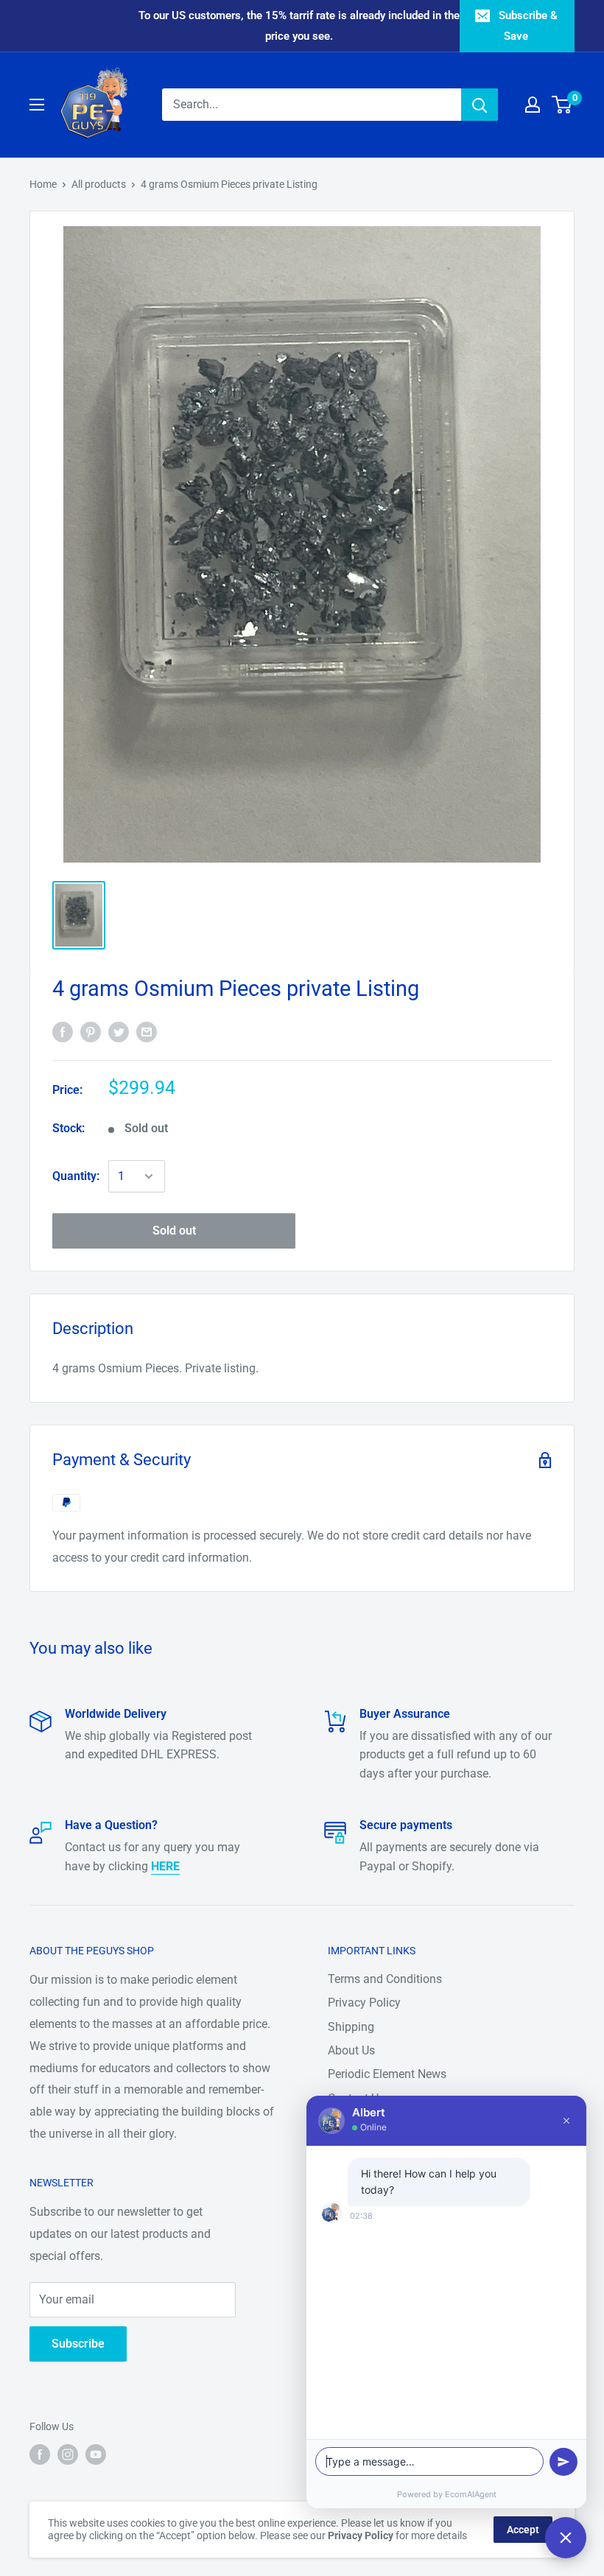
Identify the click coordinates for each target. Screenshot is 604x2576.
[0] (562, 105)
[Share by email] (147, 1032)
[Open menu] (37, 105)
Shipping (351, 2027)
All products (99, 184)
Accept (523, 2530)
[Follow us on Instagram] (68, 2454)
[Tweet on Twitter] (119, 1032)
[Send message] (563, 2462)
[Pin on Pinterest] (91, 1032)
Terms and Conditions (385, 1979)
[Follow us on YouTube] (96, 2454)
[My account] (533, 105)
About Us (351, 2050)
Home (43, 184)
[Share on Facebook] (63, 1032)
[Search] (480, 105)
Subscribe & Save (528, 26)
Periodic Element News (387, 2074)
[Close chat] (566, 2538)
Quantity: (76, 1176)
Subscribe (78, 2344)
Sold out (174, 1231)
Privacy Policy (364, 2003)
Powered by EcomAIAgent (447, 2494)
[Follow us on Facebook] (40, 2454)
